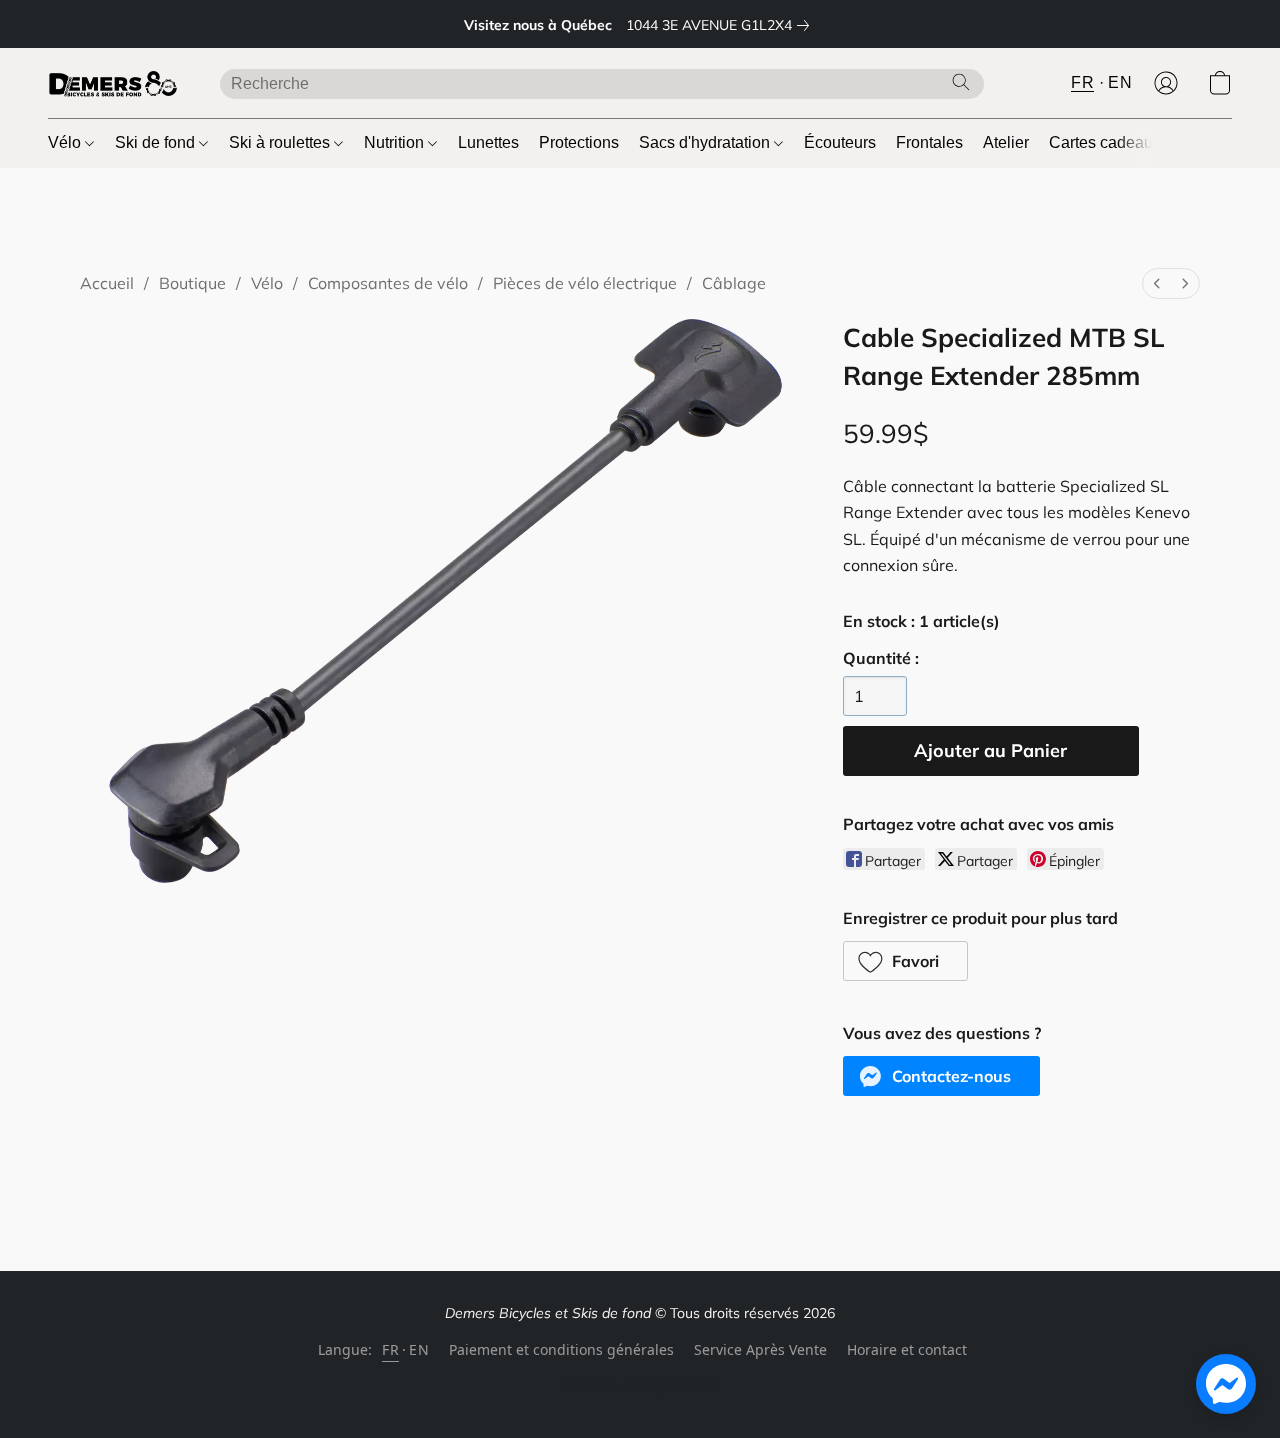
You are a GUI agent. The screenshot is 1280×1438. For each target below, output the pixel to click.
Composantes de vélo (388, 283)
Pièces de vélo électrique (585, 283)
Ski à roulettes (281, 142)
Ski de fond (157, 142)
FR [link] (390, 1349)
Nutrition (396, 142)
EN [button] (1120, 82)
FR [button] (1082, 82)
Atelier (1006, 142)
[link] (721, 25)
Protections (579, 142)
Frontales (929, 142)
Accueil (107, 283)
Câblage (734, 283)
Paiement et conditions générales (561, 1349)
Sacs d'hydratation (706, 142)
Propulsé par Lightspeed (640, 1385)
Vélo (66, 142)
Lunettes (488, 142)
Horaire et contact (907, 1349)
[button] (114, 83)
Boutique (192, 283)
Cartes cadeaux (1105, 142)
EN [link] (419, 1349)
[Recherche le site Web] (961, 82)
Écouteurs (840, 142)
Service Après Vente (760, 1349)
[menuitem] (1157, 283)
